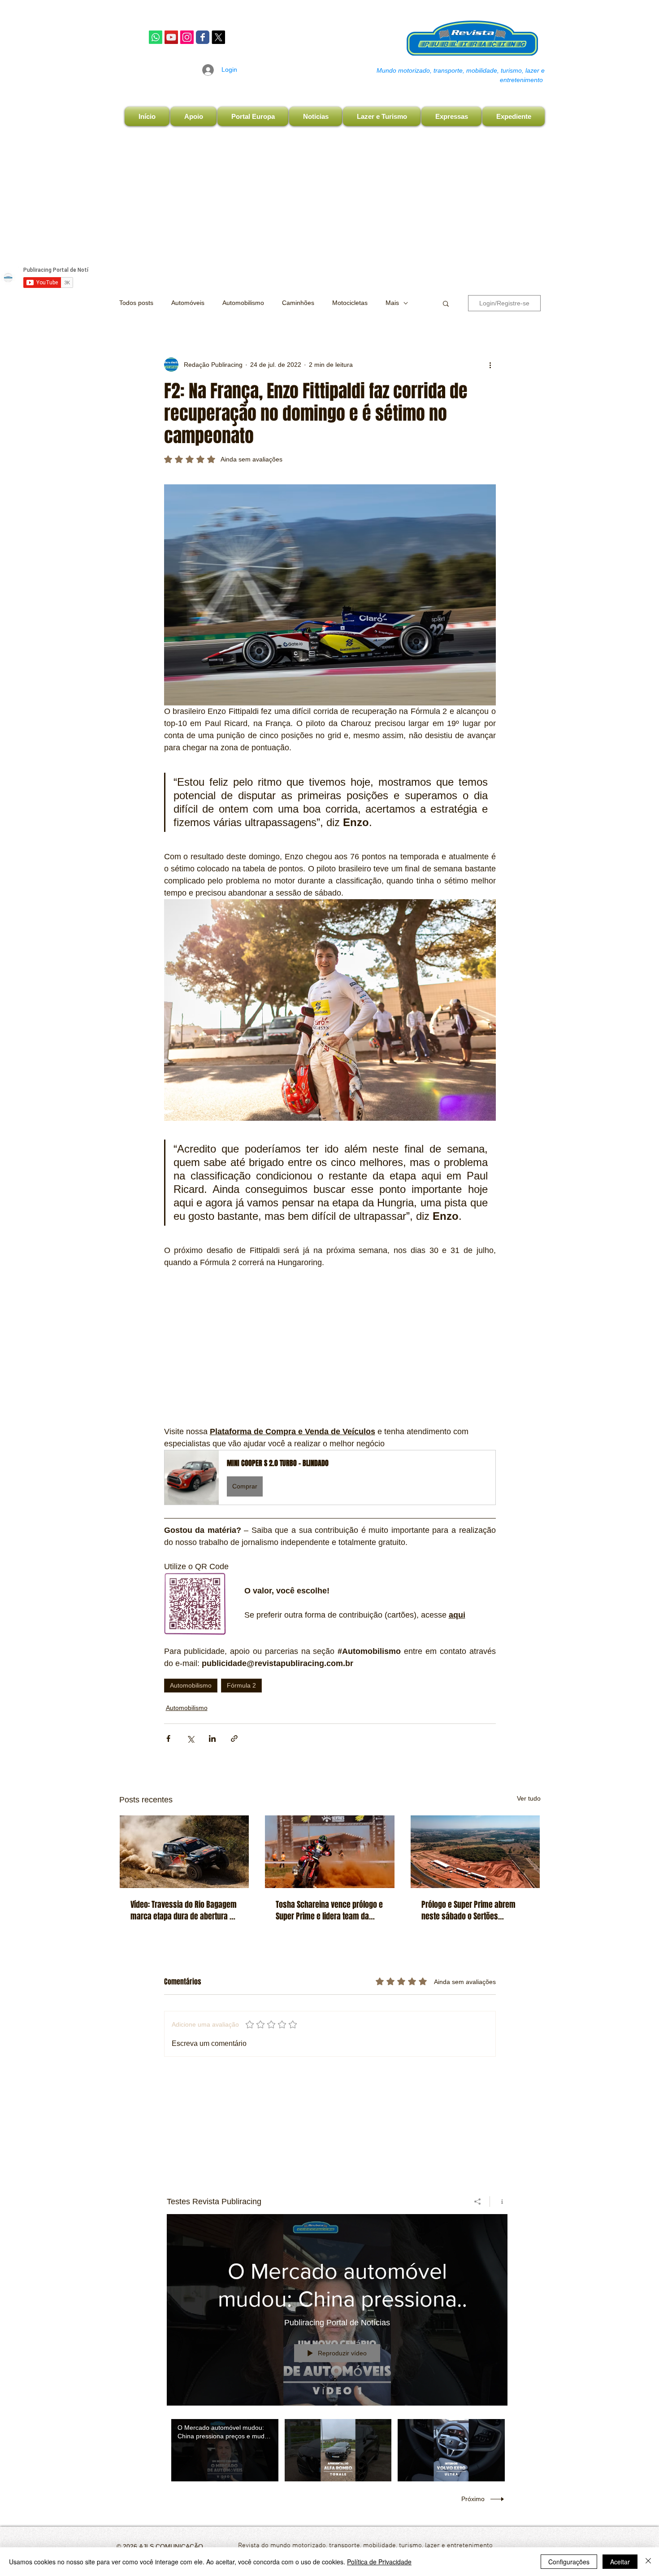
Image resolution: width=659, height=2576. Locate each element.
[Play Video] (225, 2450)
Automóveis (188, 303)
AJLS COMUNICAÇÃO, (171, 2546)
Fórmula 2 (241, 1685)
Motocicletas (350, 303)
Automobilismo (243, 303)
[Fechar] (648, 2562)
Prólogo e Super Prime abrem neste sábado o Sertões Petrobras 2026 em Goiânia (468, 1910)
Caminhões (298, 303)
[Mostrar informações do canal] (499, 2202)
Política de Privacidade (379, 2562)
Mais (392, 303)
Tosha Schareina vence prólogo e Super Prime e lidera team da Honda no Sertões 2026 (329, 1910)
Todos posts (136, 303)
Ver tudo (529, 1798)
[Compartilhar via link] (234, 1738)
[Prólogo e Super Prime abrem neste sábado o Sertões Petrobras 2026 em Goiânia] (475, 1852)
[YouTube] (171, 37)
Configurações (569, 2562)
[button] (446, 303)
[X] (218, 37)
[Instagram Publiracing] (187, 37)
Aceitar (620, 2562)
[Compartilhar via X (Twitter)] (190, 1738)
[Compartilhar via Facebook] (168, 1738)
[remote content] (330, 1347)
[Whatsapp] (156, 37)
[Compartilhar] (478, 2202)
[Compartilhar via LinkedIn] (212, 1738)
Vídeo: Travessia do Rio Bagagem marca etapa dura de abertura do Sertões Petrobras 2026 (184, 1910)
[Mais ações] (490, 365)
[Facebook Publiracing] (203, 37)
